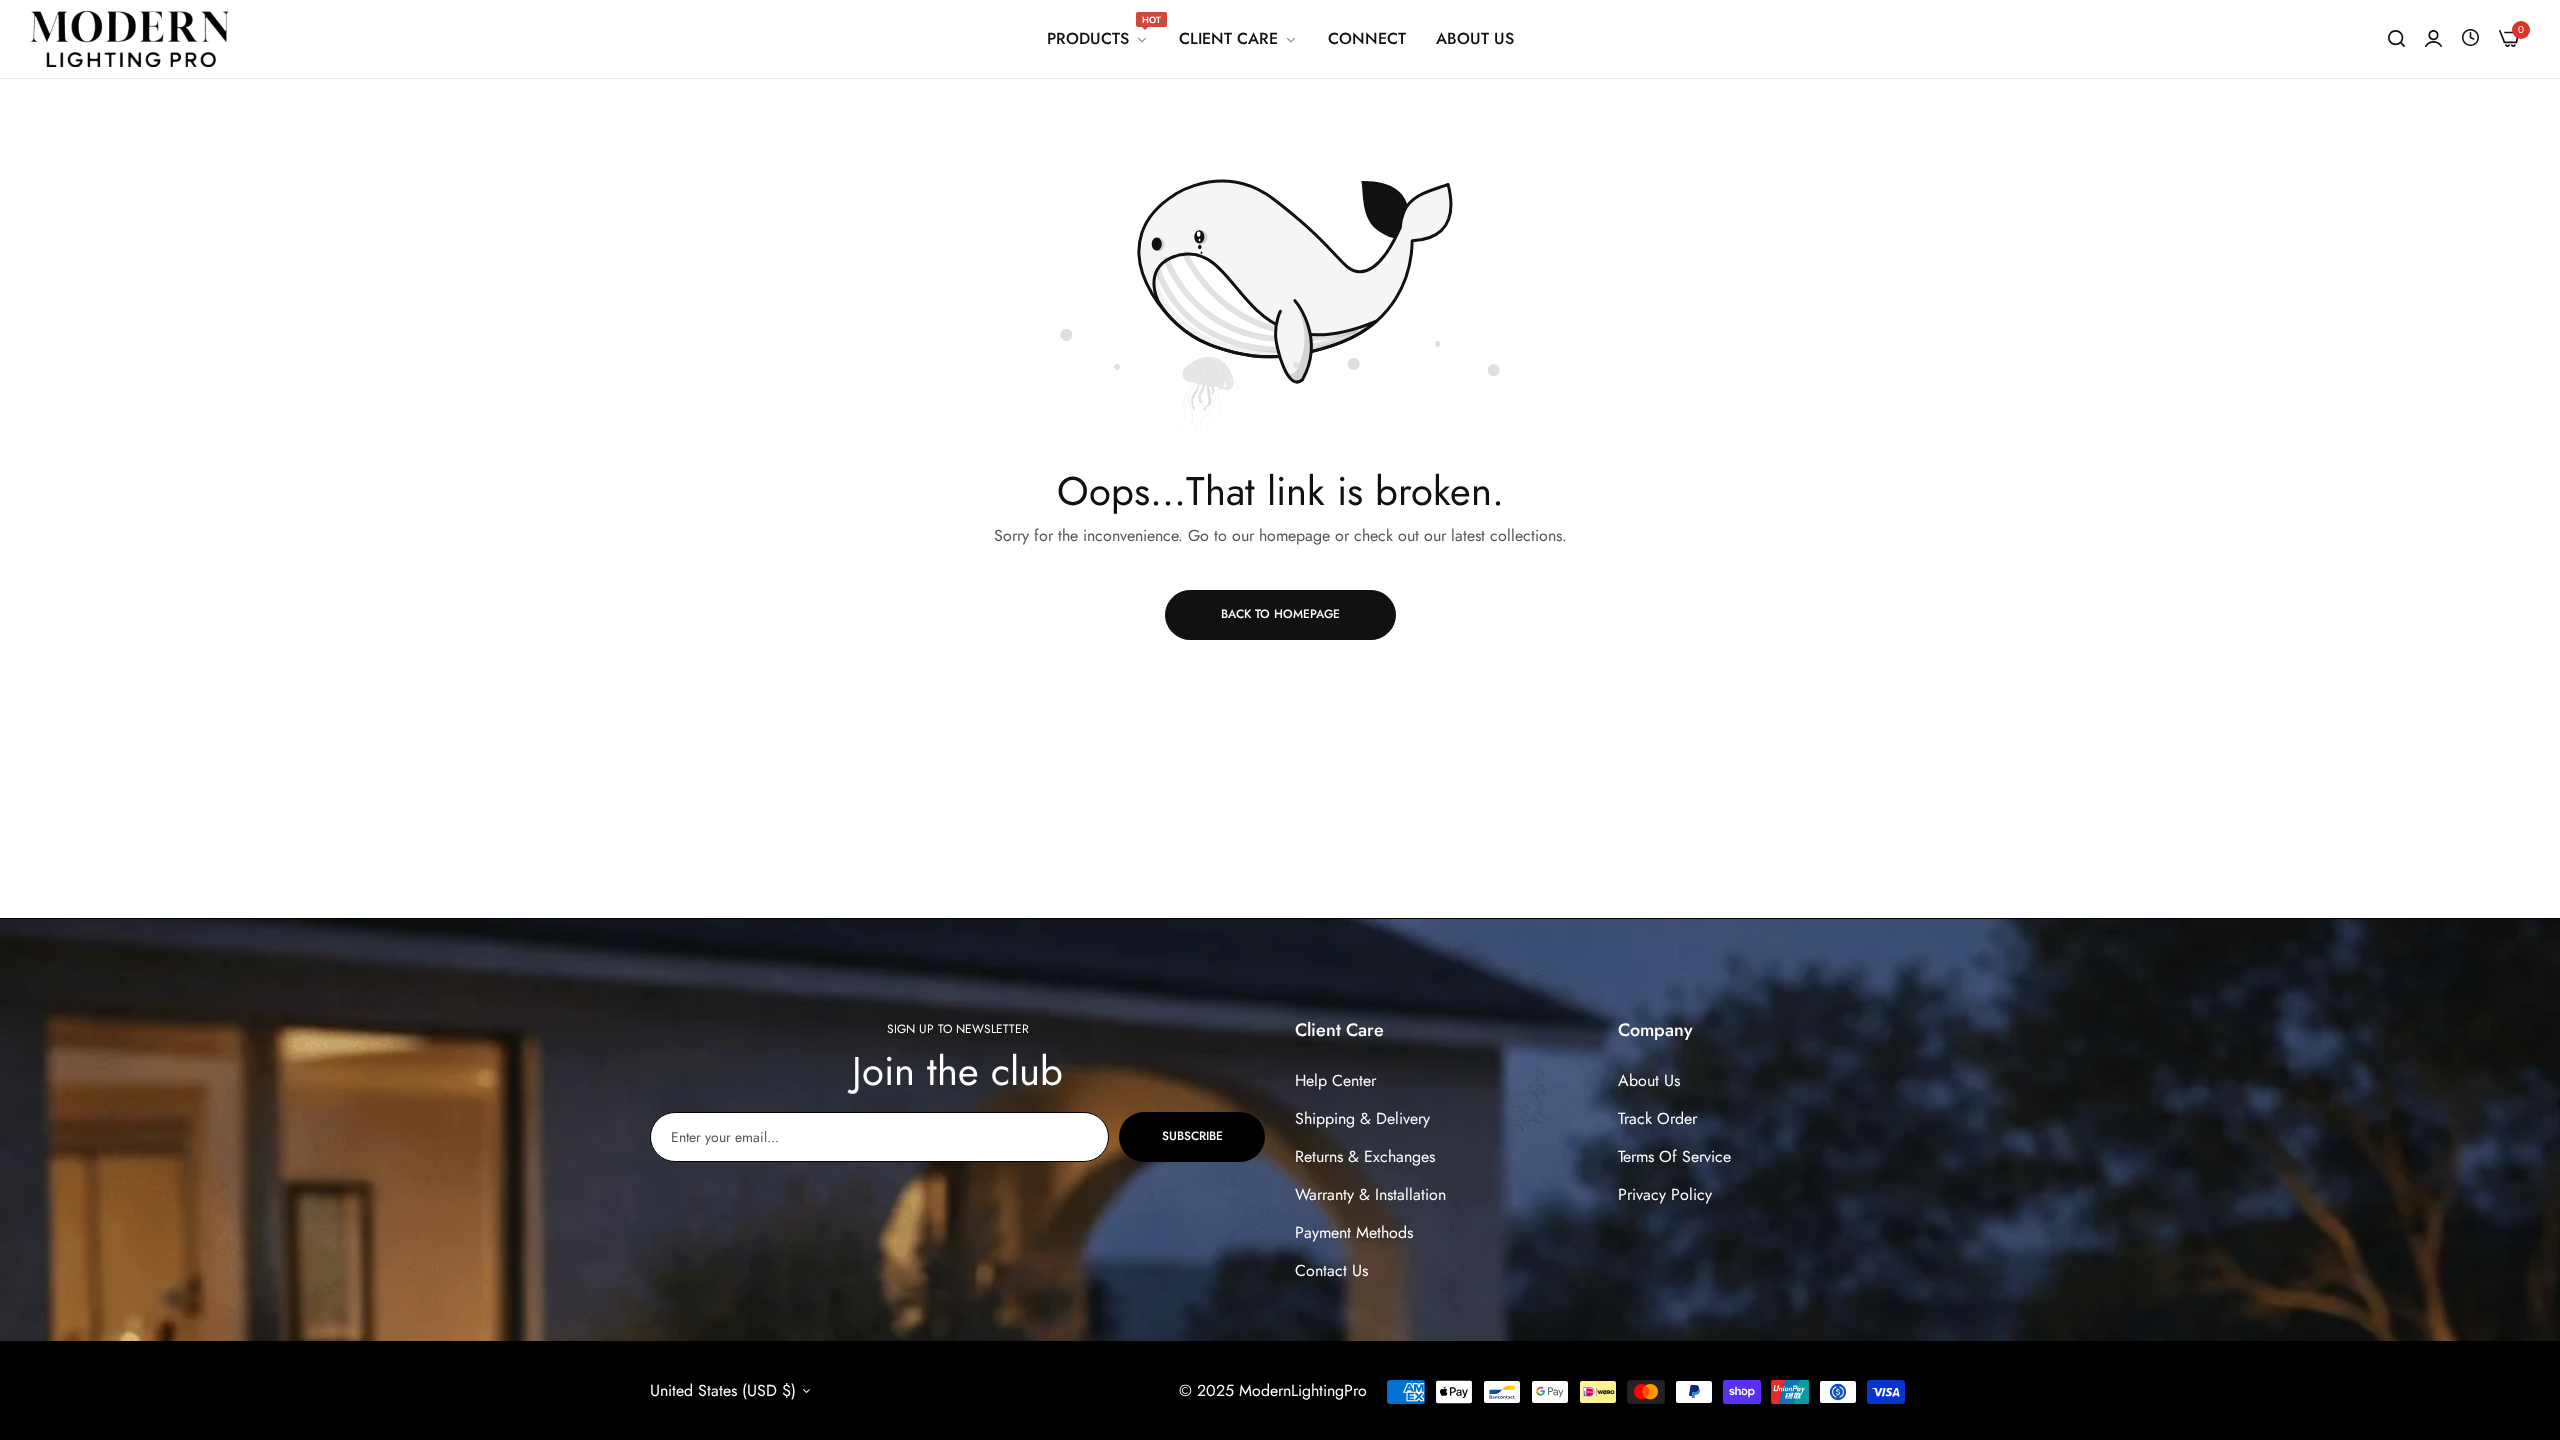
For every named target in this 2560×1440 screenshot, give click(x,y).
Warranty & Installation (1370, 1194)
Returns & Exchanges (1365, 1156)
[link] (1098, 39)
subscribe (1192, 1136)
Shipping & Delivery (1362, 1118)
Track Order (1657, 1118)
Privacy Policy (1665, 1194)
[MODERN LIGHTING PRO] (130, 39)
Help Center (1335, 1080)
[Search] (2396, 39)
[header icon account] (2433, 39)
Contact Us (1331, 1270)
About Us (1649, 1080)
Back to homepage (1280, 614)
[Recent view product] (2470, 38)
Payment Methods (1354, 1232)
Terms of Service (1674, 1156)
